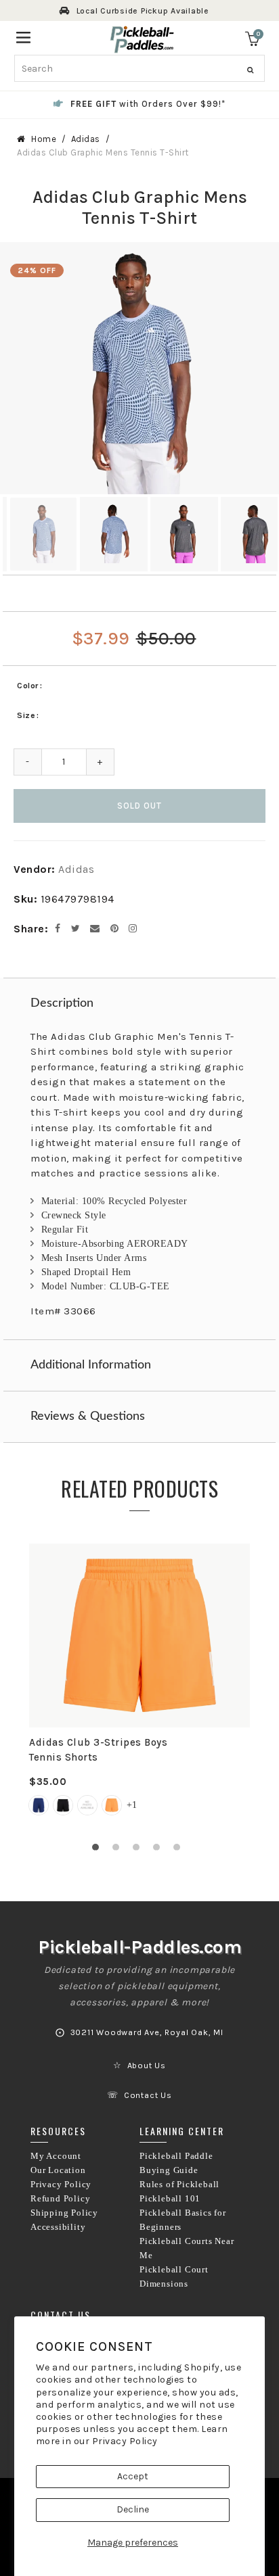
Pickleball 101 (170, 2199)
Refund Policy (60, 2199)
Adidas (86, 139)
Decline (133, 2509)
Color (28, 686)
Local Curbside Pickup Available (143, 11)
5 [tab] (180, 1851)
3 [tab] (139, 1851)
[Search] (250, 70)
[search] (140, 68)
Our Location (58, 2170)
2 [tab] (119, 1851)
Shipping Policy (64, 2213)
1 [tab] (99, 1851)
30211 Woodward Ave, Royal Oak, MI (147, 2032)
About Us (147, 2066)
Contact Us (148, 2095)
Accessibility (58, 2227)
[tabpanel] (139, 1688)
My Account (56, 2156)
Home (44, 139)
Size (26, 715)
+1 (132, 1805)
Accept (133, 2476)
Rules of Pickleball (179, 2185)
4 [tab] (160, 1851)
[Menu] (23, 36)
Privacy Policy (125, 2441)
